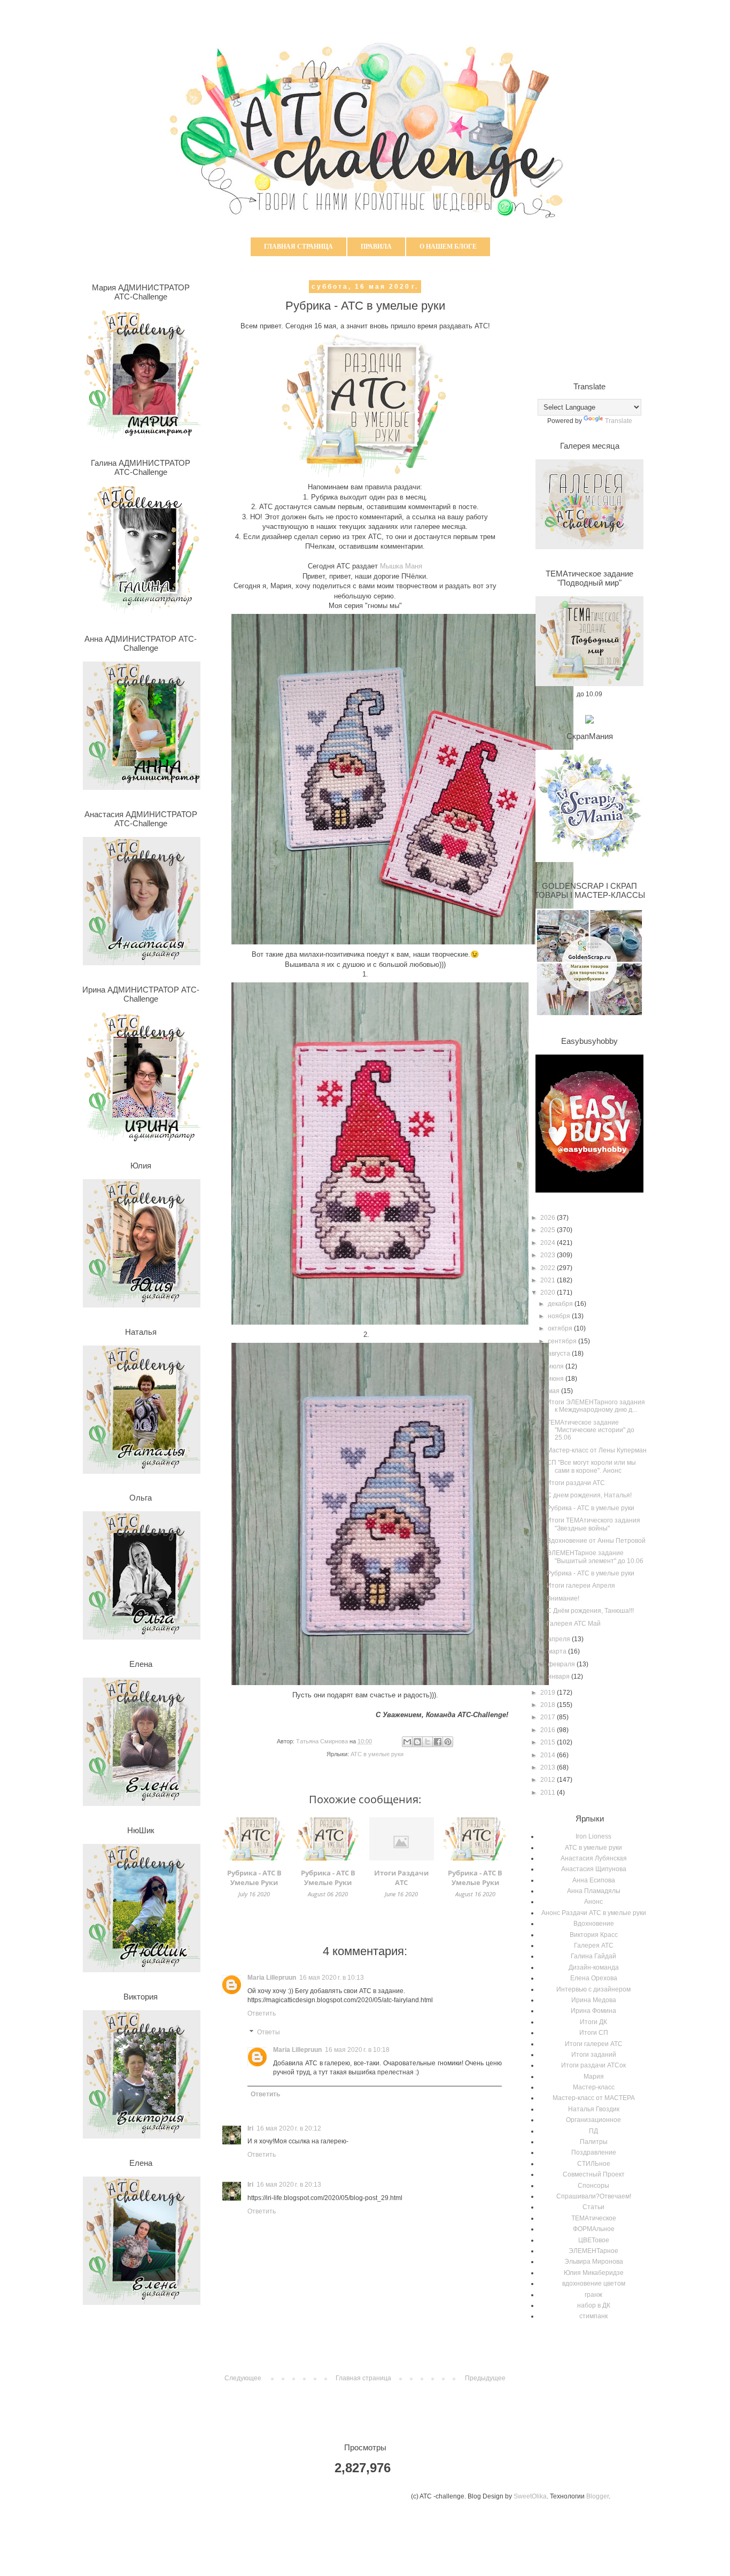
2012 (549, 1780)
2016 (549, 1730)
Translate (619, 421)
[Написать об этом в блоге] (417, 1742)
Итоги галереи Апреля (581, 1586)
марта (558, 1651)
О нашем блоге (448, 247)
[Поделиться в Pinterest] (448, 1742)
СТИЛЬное (594, 2164)
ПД (593, 2131)
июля (557, 1366)
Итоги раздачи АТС (576, 1483)
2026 (549, 1218)
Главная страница (298, 247)
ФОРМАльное (594, 2229)
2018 (549, 1705)
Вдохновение (594, 1924)
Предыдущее (485, 2378)
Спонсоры (593, 2186)
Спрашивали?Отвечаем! (594, 2196)
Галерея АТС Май (574, 1624)
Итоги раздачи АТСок (593, 2065)
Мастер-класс (594, 2087)
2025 (549, 1230)
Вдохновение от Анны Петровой (596, 1541)
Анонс (593, 1902)
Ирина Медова (594, 2000)
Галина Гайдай (593, 1956)
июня (557, 1379)
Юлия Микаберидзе (594, 2273)
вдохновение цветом (594, 2283)
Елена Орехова (594, 1978)
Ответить (262, 2013)
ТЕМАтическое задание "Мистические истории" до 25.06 (591, 1430)
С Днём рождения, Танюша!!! (590, 1611)
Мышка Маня (401, 566)
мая (554, 1391)
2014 (549, 1755)
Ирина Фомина (593, 2011)
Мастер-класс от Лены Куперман (597, 1450)
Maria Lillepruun (272, 1978)
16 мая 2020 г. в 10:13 (332, 1978)
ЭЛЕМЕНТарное (593, 2251)
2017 (549, 1717)
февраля (562, 1664)
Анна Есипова (594, 1880)
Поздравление (594, 2152)
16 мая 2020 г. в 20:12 (289, 2128)
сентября (563, 1341)
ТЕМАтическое (594, 2218)
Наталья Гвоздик (594, 2109)
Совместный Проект (594, 2174)
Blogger (597, 2496)
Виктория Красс (594, 1935)
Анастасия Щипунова (594, 1869)
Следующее (243, 2378)
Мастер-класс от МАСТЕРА (594, 2098)
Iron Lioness (593, 1836)
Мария (594, 2077)
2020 (549, 1293)
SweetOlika (530, 2496)
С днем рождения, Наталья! (589, 1495)
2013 (549, 1767)
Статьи (593, 2207)
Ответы (269, 2033)
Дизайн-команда (594, 1967)
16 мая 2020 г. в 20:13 (289, 2185)
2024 (549, 1243)
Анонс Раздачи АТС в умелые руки (594, 1913)
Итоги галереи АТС (594, 2044)
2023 (549, 1255)
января (560, 1677)
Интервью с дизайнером (593, 1989)
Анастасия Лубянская (594, 1858)
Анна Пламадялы (594, 1891)
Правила (376, 247)
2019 (549, 1693)
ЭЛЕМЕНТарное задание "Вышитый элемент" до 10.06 (595, 1557)
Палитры (594, 2142)
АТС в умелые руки (377, 1754)
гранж (593, 2295)
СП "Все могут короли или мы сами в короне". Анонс (591, 1466)
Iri (250, 2128)
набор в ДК (594, 2305)
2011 (549, 1793)
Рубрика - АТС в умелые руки (591, 1508)
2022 (549, 1268)
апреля (560, 1639)
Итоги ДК (593, 2022)
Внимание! (563, 1598)
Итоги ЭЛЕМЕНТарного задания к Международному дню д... (596, 1406)
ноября (560, 1316)
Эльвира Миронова (594, 2262)
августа (560, 1354)
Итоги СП (594, 2033)
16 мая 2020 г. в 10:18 (357, 2050)
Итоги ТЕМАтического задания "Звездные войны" (593, 1524)
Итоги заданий (594, 2055)
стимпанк (593, 2316)
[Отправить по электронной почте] (407, 1742)
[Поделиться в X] (428, 1742)
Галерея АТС (594, 1946)
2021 (549, 1280)
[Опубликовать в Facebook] (438, 1742)
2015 (549, 1742)
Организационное (593, 2120)
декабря (561, 1304)
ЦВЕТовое (594, 2240)
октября (561, 1328)
